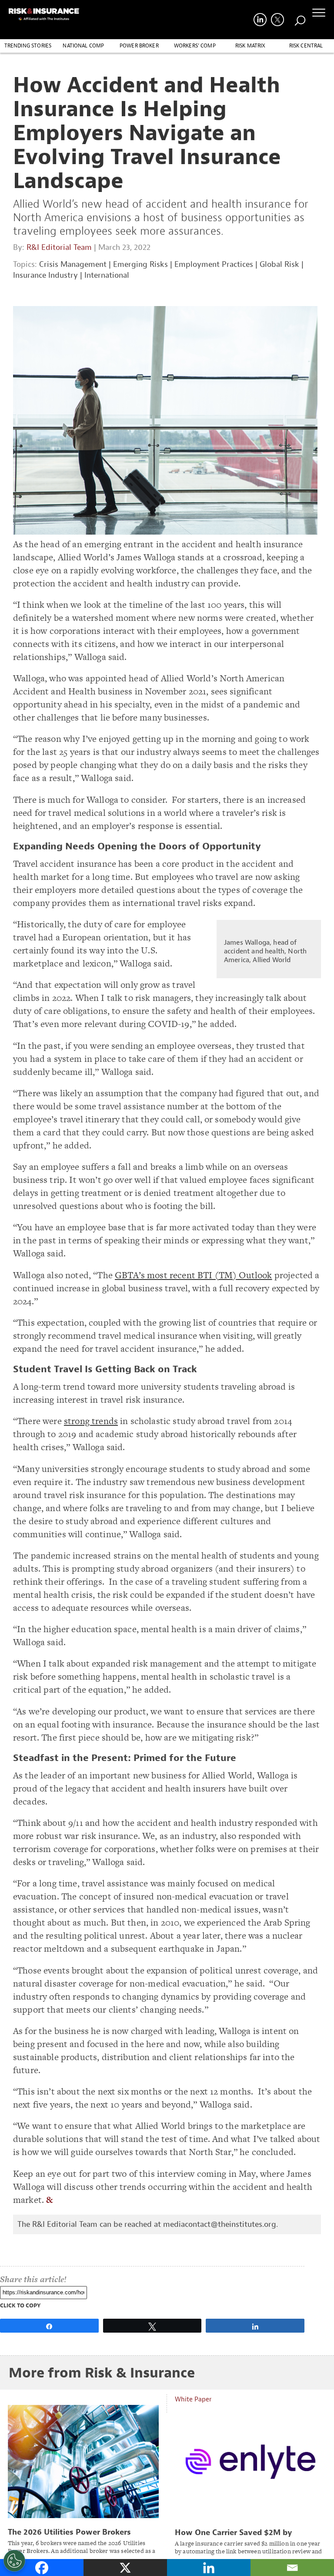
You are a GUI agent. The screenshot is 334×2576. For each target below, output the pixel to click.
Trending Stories (28, 46)
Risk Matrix (250, 46)
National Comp (83, 46)
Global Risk (279, 264)
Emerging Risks (140, 264)
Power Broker (139, 46)
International (107, 275)
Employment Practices (214, 264)
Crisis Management (73, 264)
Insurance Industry (45, 275)
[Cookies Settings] (14, 2561)
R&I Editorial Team (59, 247)
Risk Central (306, 46)
